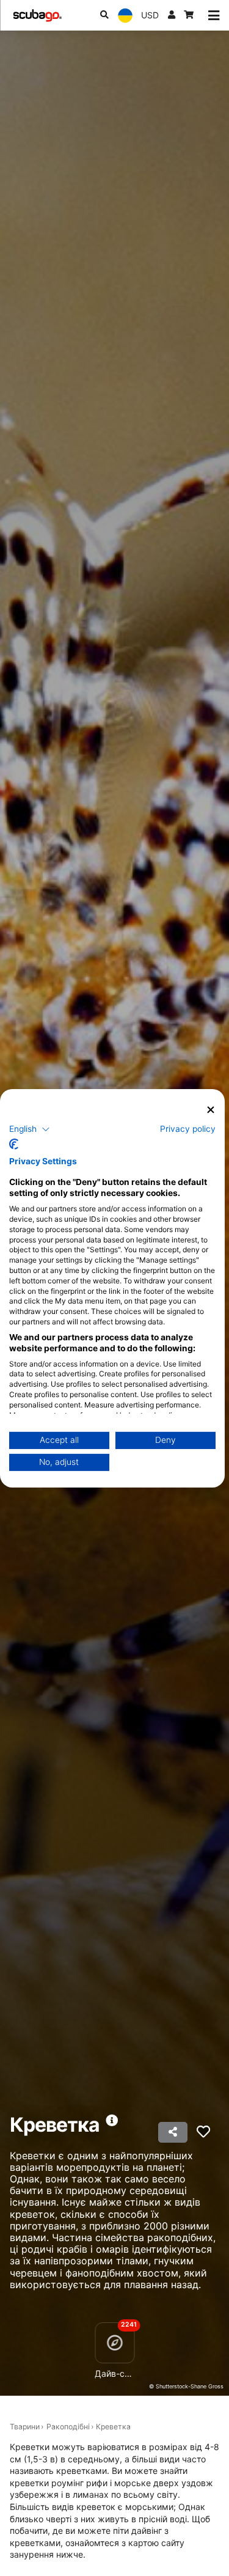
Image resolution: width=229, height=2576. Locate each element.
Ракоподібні (68, 2427)
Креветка (113, 2427)
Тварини (25, 2427)
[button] (30, 1129)
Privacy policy (188, 1129)
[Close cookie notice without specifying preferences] (211, 1110)
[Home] (37, 16)
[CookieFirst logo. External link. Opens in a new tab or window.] (14, 1144)
